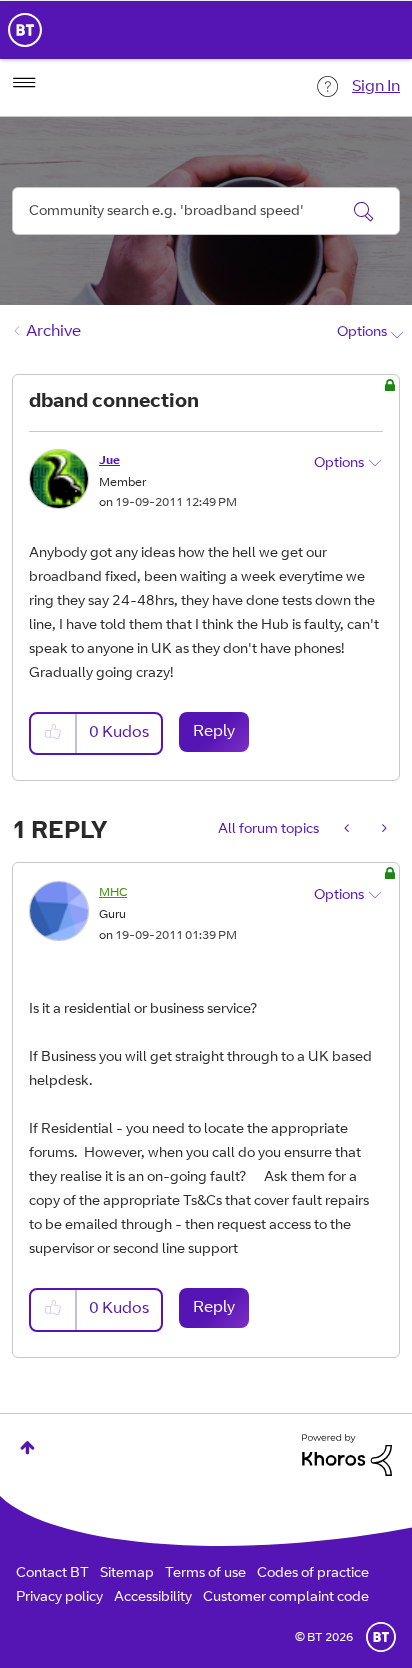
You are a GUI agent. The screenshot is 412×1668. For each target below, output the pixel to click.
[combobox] (206, 211)
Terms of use (205, 1574)
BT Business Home (25, 30)
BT (381, 1637)
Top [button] (27, 1447)
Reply (214, 732)
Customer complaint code (286, 1598)
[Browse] (24, 83)
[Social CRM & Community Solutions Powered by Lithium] (347, 1456)
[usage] (348, 830)
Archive (53, 332)
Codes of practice (313, 1574)
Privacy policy (59, 1598)
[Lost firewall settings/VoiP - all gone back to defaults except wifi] (382, 830)
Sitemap (127, 1574)
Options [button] (362, 333)
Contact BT (52, 1574)
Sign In (376, 87)
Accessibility (153, 1598)
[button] (54, 733)
